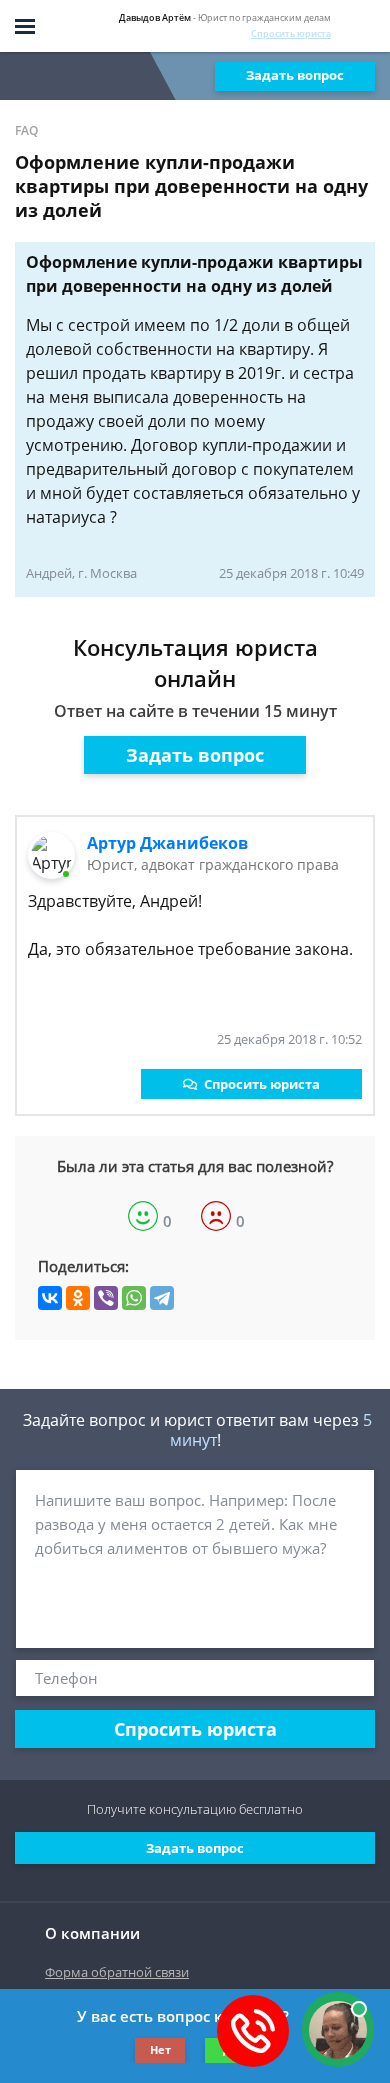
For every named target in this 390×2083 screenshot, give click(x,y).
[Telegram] (162, 1298)
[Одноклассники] (78, 1298)
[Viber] (106, 1298)
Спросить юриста (291, 33)
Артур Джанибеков (167, 843)
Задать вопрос (295, 75)
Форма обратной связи (117, 1972)
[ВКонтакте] (50, 1298)
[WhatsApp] (134, 1298)
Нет (160, 2049)
